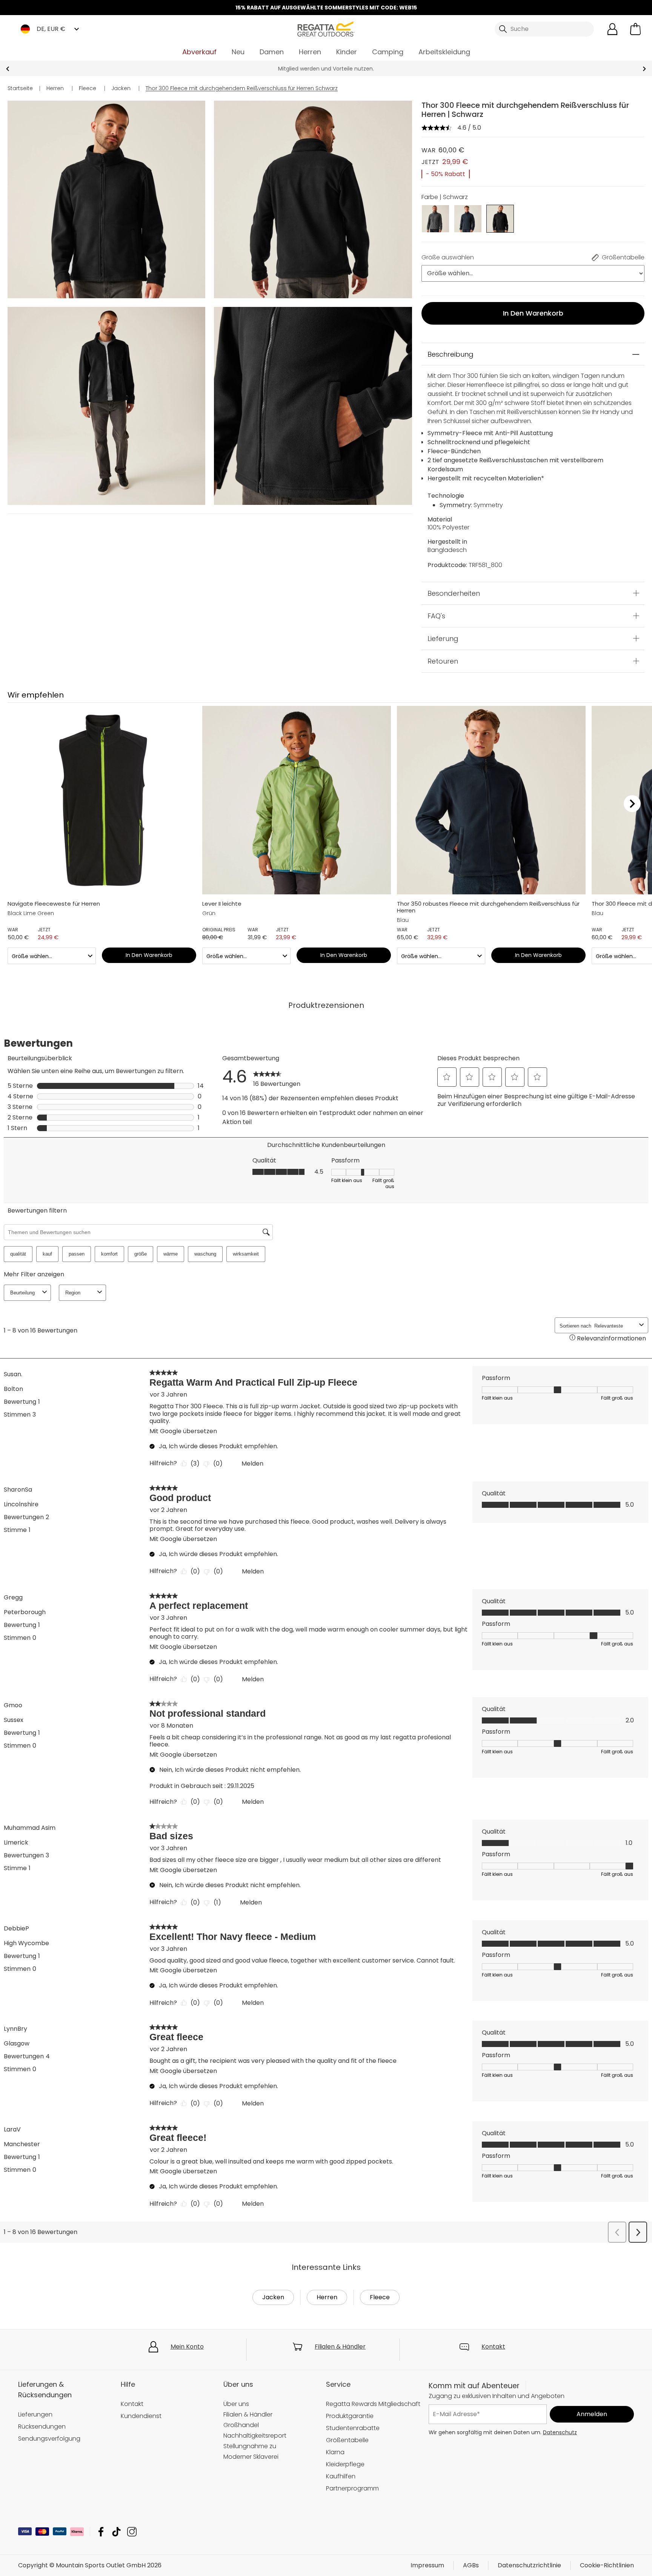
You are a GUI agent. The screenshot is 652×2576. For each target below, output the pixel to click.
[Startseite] (326, 28)
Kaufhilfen (341, 2476)
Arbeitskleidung (444, 52)
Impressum (427, 2565)
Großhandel (241, 2425)
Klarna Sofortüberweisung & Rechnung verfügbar (326, 69)
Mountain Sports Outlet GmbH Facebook (101, 2532)
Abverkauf (199, 52)
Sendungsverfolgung (49, 2439)
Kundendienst (141, 2416)
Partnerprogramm (352, 2488)
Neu (238, 52)
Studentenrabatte (353, 2428)
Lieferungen (35, 2414)
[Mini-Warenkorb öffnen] (635, 29)
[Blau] (468, 218)
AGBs (471, 2565)
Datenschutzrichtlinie (529, 2565)
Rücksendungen (42, 2426)
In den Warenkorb (533, 313)
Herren (310, 52)
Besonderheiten (454, 593)
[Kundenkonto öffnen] (612, 29)
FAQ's (436, 616)
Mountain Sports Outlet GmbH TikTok (116, 2532)
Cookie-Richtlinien (607, 2565)
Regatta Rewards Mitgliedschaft (373, 2404)
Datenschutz (560, 2432)
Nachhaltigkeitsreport (255, 2436)
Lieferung (443, 638)
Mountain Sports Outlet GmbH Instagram (132, 2532)
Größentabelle (347, 2440)
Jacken (273, 2297)
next (644, 69)
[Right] (632, 803)
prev (8, 69)
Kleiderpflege (345, 2464)
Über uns (236, 2404)
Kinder (347, 52)
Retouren (443, 661)
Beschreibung (451, 354)
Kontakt (493, 2347)
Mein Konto (187, 2347)
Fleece (380, 2297)
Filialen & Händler (340, 2347)
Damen (272, 52)
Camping (388, 52)
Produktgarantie (350, 2416)
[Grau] (435, 218)
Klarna (335, 2452)
